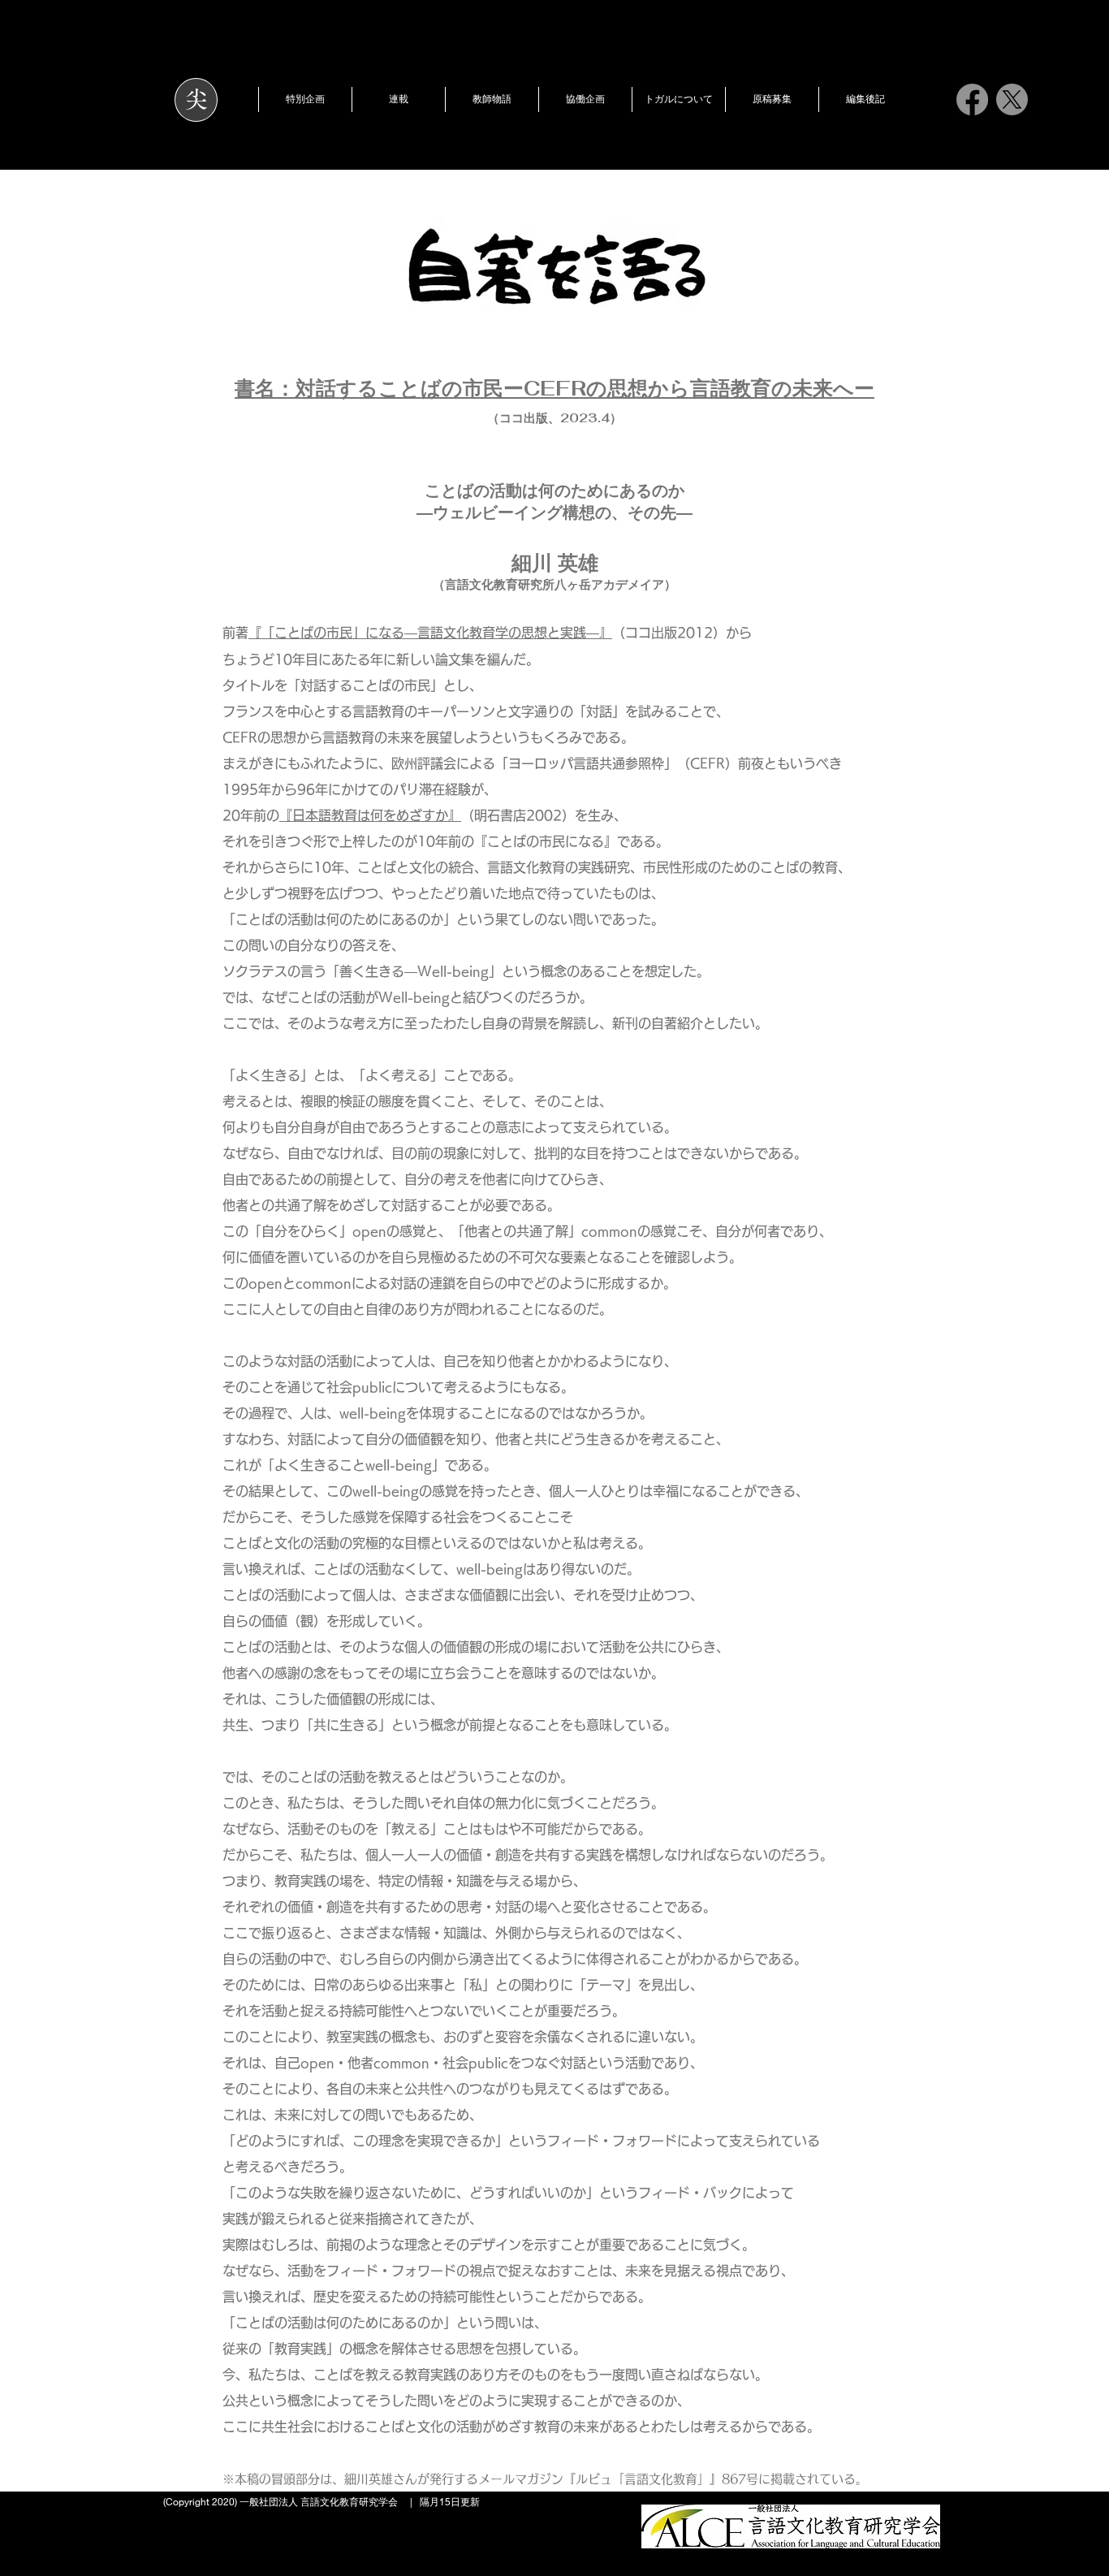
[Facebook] (972, 99)
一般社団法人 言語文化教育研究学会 (319, 2502)
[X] (1012, 99)
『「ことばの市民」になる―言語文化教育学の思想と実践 (417, 633)
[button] (305, 99)
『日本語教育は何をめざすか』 (370, 815)
